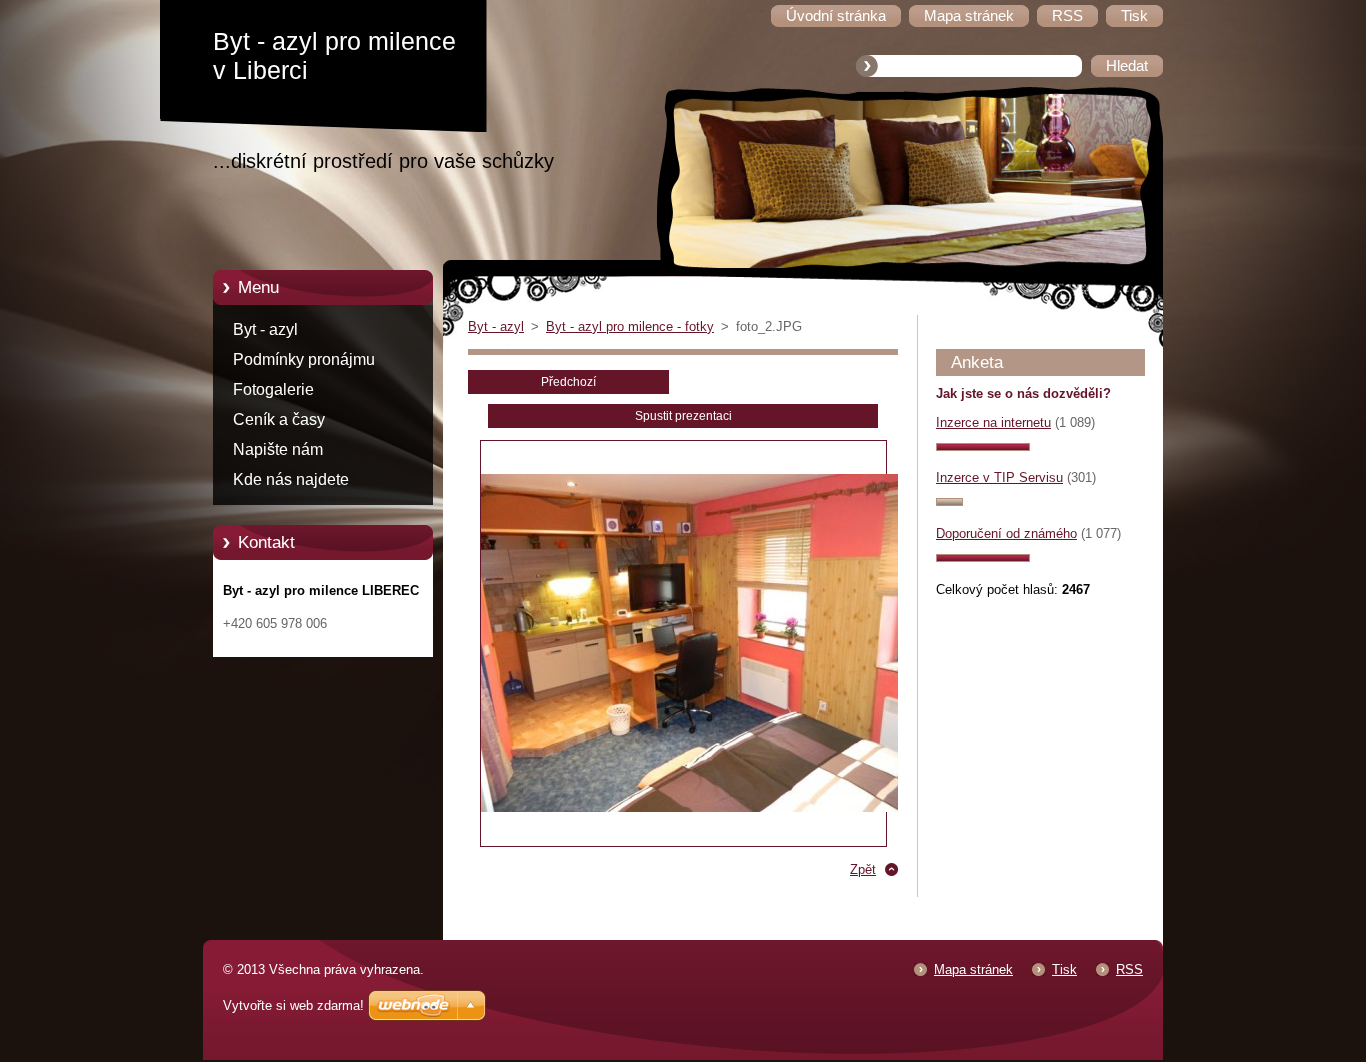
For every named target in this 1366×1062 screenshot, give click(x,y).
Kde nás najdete (291, 479)
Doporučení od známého (1006, 533)
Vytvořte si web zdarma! (293, 1005)
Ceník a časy (279, 419)
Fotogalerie (273, 389)
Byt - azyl (265, 329)
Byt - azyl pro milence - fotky (630, 326)
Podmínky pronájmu (304, 359)
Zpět (863, 869)
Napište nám (278, 449)
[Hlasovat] (983, 446)
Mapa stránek (973, 969)
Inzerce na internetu (993, 422)
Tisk (1064, 969)
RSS (1129, 969)
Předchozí (568, 382)
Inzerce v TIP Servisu (999, 477)
